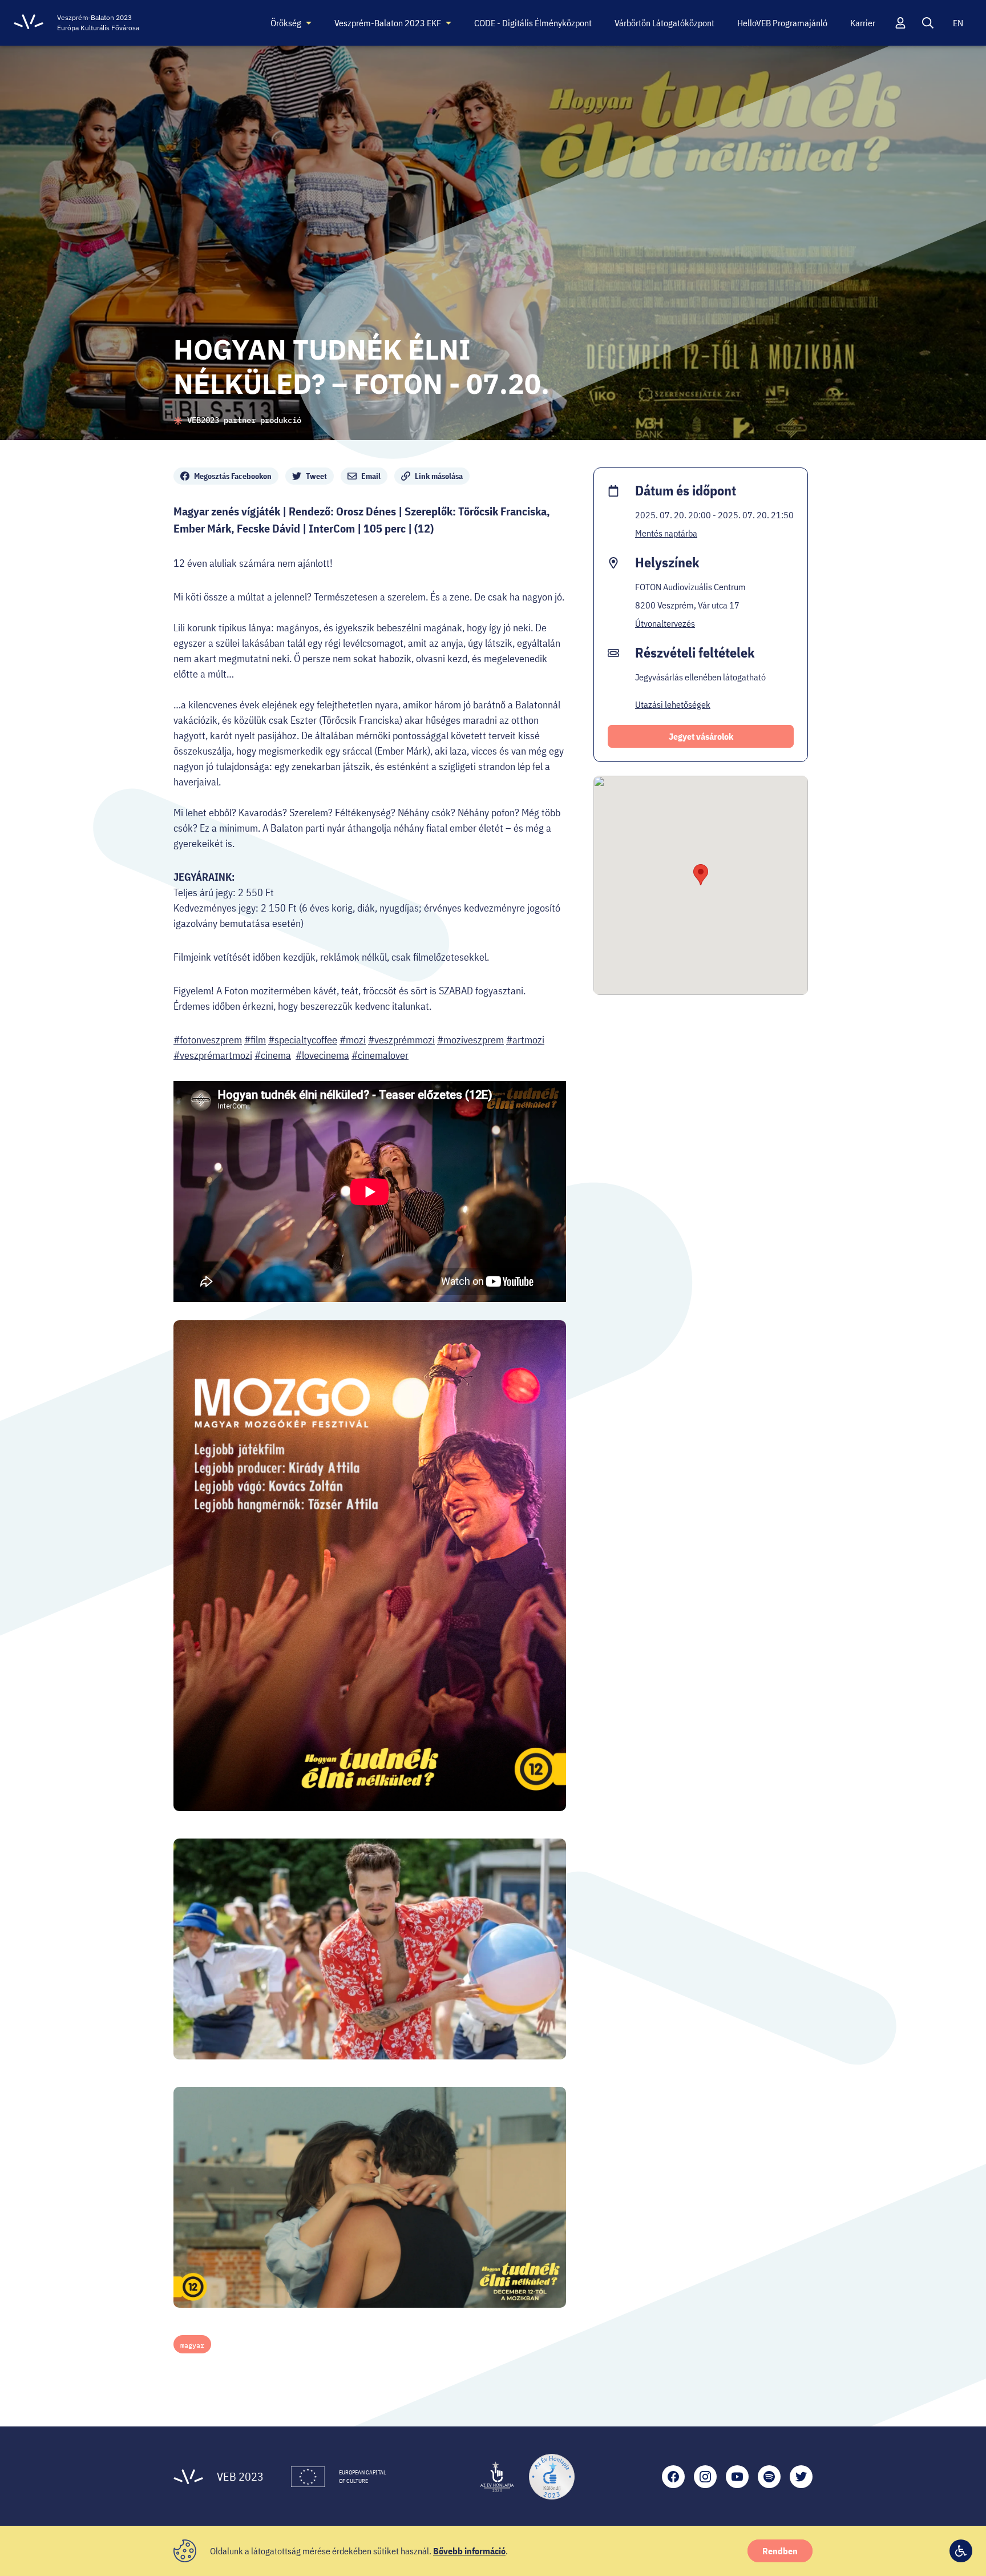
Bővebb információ (469, 2551)
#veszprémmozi (401, 1040)
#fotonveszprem (208, 1040)
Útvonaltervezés (665, 623)
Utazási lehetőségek (673, 704)
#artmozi (525, 1040)
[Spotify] (769, 2477)
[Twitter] (801, 2477)
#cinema (273, 1055)
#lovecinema (322, 1055)
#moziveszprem (470, 1040)
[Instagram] (705, 2477)
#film (255, 1040)
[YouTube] (737, 2477)
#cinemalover (380, 1055)
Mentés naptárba (666, 533)
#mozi (353, 1040)
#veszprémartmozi (213, 1055)
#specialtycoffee (303, 1040)
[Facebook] (673, 2477)
